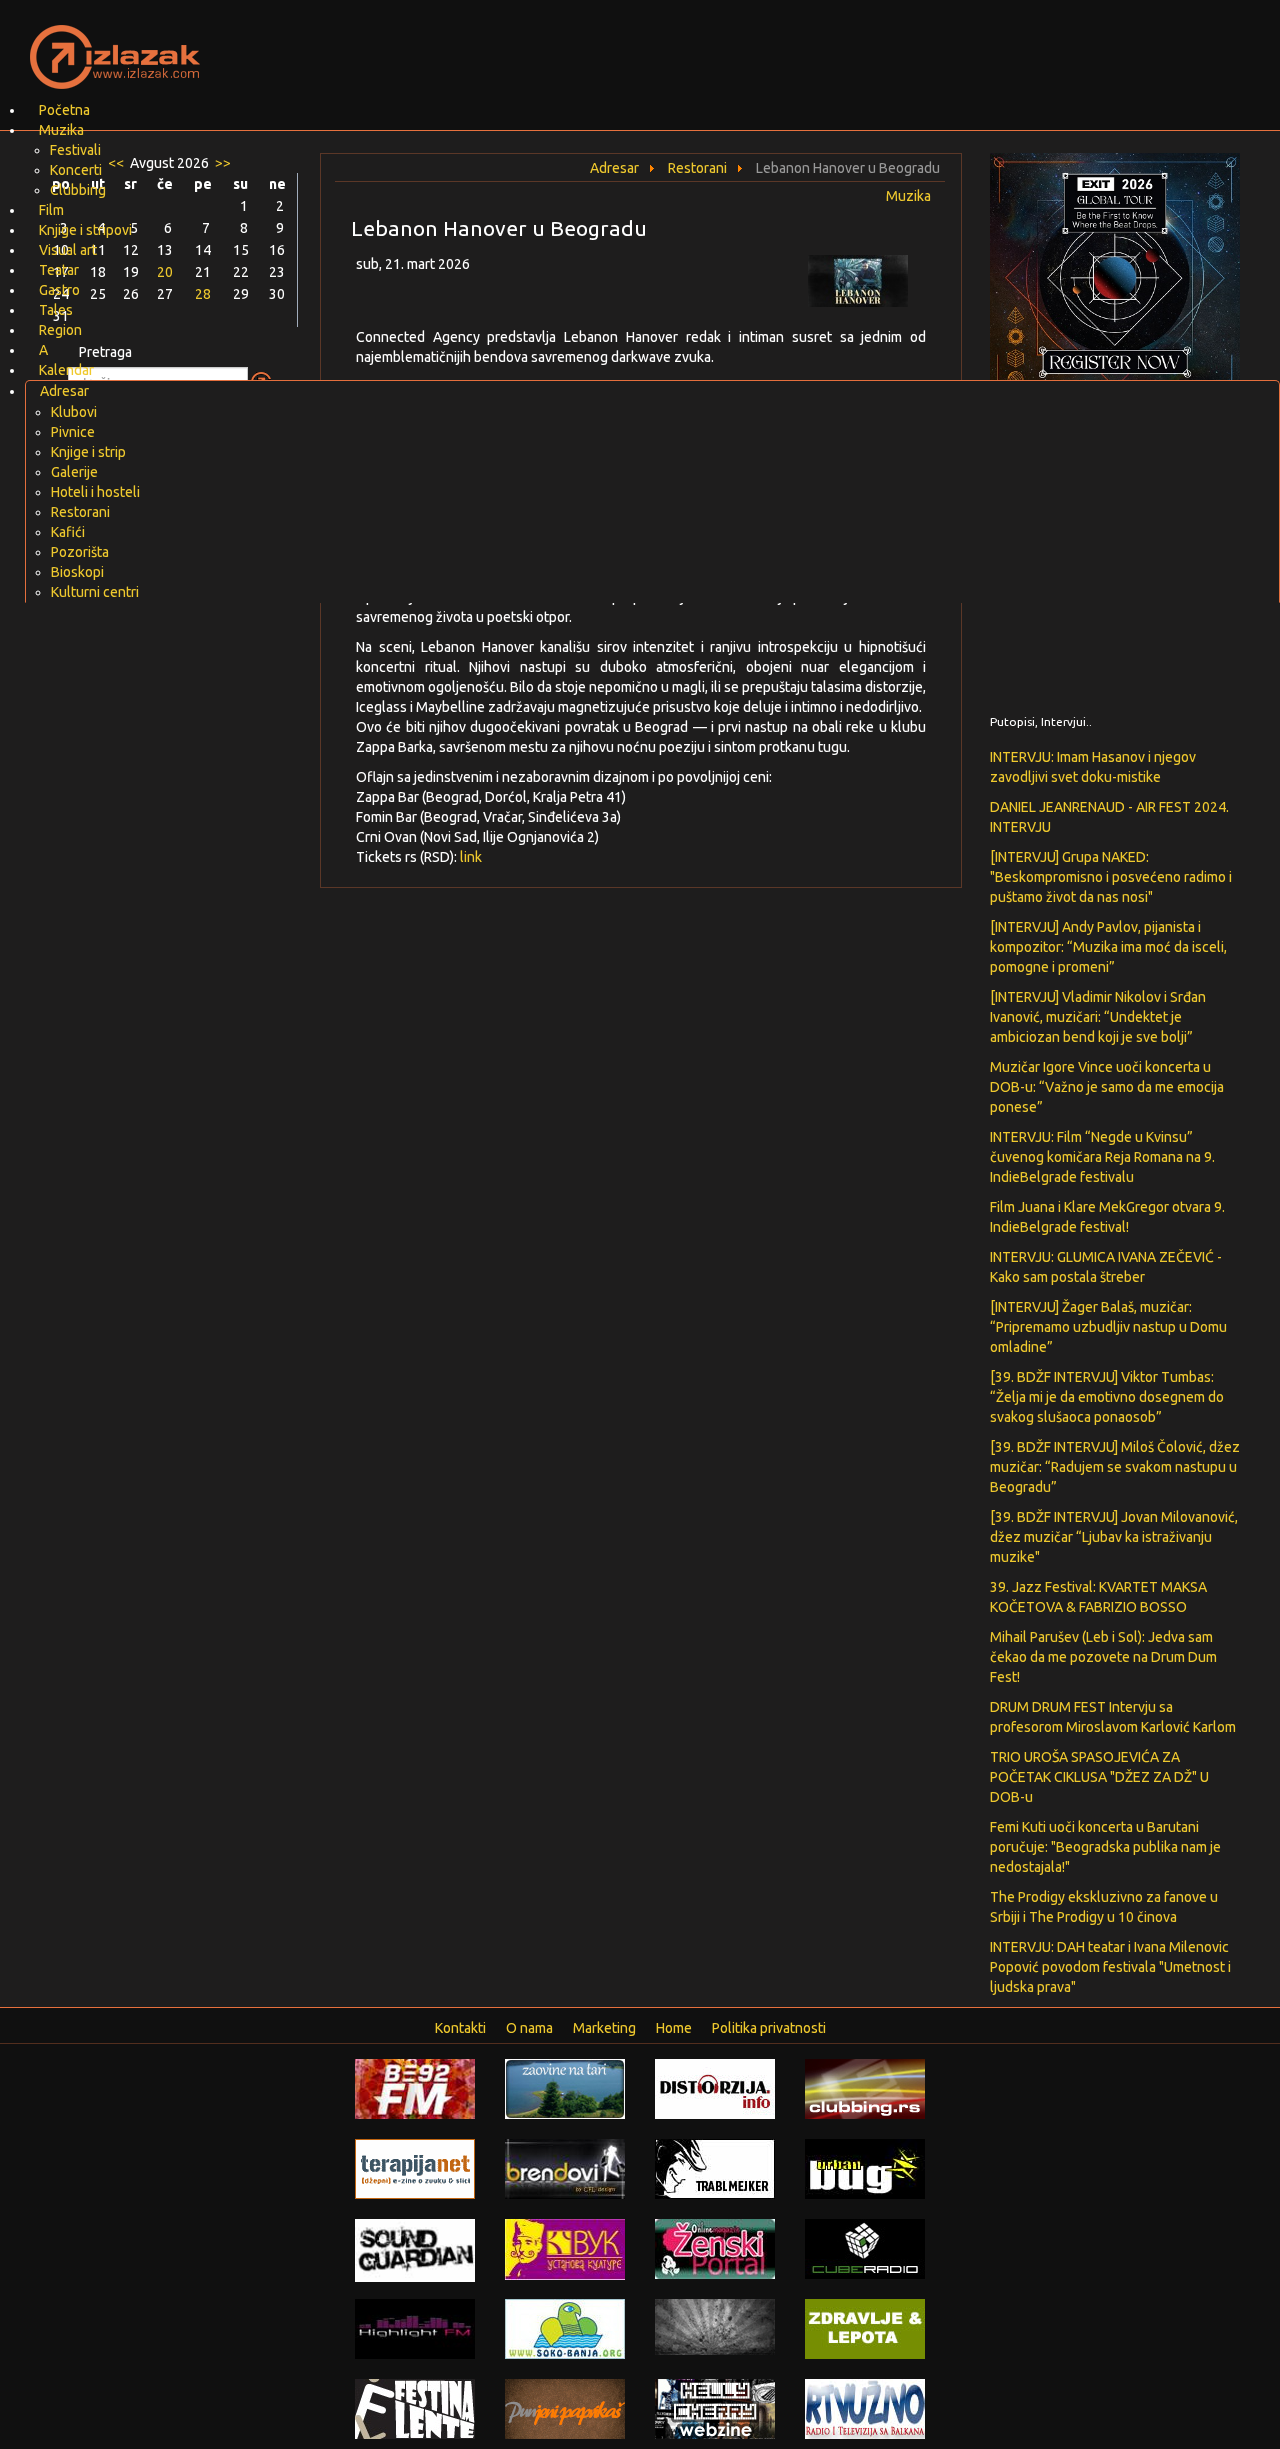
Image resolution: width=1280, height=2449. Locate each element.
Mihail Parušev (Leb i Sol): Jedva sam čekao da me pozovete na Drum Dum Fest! (1103, 1657)
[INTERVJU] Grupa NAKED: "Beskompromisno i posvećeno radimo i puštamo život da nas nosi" (1111, 877)
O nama (529, 2028)
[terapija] (415, 2168)
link (471, 857)
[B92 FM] (415, 2088)
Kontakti (460, 2028)
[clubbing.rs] (865, 2088)
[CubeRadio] (865, 2248)
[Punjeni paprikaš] (565, 2408)
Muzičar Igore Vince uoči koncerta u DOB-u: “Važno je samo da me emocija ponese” (1107, 1087)
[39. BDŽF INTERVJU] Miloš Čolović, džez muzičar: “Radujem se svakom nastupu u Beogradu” (1115, 1467)
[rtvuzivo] (865, 2408)
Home (674, 2028)
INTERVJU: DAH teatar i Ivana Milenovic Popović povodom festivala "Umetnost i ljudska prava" (1110, 1967)
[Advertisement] (876, 45)
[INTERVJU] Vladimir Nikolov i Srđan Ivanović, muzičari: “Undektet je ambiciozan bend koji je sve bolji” (1098, 1017)
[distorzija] (715, 2088)
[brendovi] (565, 2168)
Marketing (604, 2028)
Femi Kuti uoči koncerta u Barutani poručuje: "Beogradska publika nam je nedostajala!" (1105, 1847)
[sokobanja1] (565, 2328)
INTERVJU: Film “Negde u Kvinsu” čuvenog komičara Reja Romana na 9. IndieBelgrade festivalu (1102, 1157)
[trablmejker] (715, 2168)
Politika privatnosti (769, 2028)
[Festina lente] (415, 2408)
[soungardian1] (415, 2249)
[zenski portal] (715, 2248)
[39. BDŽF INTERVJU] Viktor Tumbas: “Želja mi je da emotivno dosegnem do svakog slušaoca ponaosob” (1107, 1397)
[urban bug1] (865, 2168)
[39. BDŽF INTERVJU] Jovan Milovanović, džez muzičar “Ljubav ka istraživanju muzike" (1114, 1537)
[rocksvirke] (715, 2326)
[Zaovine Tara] (565, 2088)
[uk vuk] (565, 2248)
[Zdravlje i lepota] (865, 2328)
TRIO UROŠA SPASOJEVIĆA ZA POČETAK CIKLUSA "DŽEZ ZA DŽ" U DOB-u (1099, 1777)
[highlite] (415, 2328)
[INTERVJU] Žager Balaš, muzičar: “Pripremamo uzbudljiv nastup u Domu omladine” (1108, 1327)
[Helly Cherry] (715, 2408)
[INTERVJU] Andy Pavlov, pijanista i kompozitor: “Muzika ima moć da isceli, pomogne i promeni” (1108, 947)
